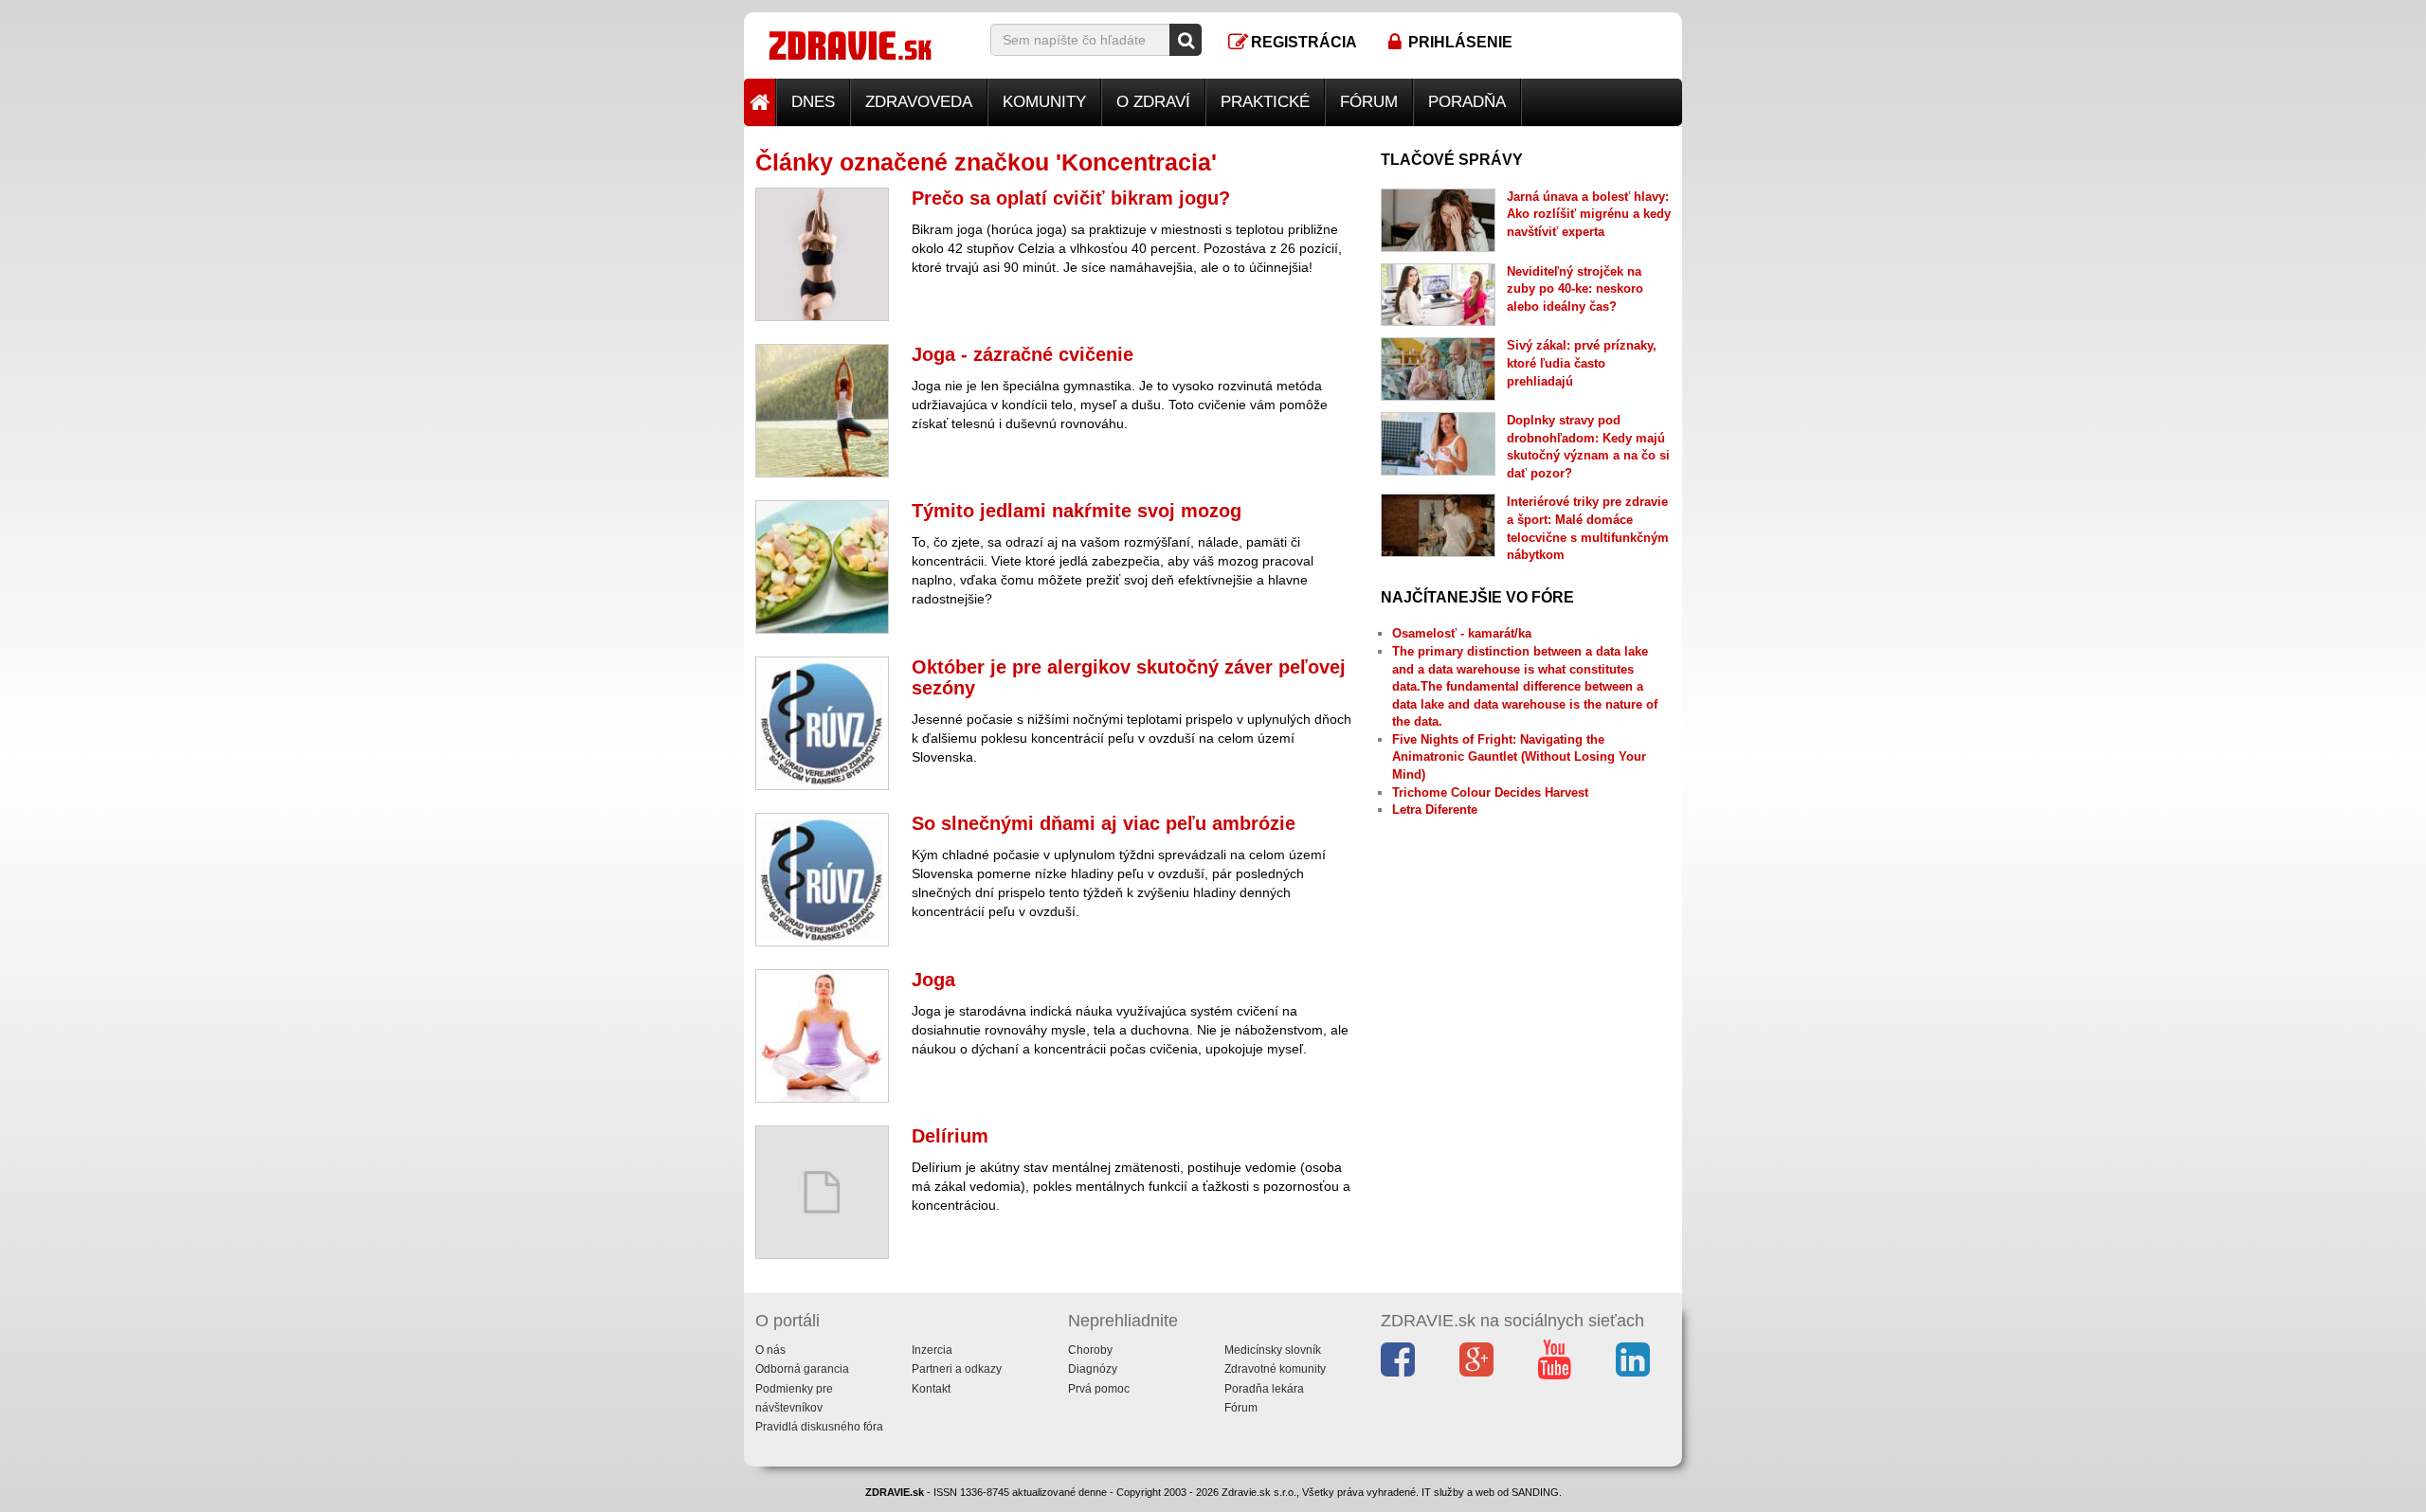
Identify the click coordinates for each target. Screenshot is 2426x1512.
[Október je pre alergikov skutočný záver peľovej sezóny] (822, 723)
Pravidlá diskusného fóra (819, 1427)
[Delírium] (822, 1192)
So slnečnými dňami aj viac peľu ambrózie (1104, 823)
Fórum (1369, 102)
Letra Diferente (1435, 810)
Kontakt (931, 1389)
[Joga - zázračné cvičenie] (822, 411)
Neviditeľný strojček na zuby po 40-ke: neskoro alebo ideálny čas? (1575, 289)
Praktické (1265, 102)
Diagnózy (1093, 1369)
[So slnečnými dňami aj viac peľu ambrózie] (822, 880)
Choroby (1090, 1350)
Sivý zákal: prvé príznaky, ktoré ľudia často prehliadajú (1582, 363)
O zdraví (1153, 102)
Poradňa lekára (1264, 1389)
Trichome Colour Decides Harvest (1490, 792)
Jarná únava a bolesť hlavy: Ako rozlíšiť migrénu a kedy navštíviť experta (1589, 214)
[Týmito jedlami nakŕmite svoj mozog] (822, 567)
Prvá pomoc (1099, 1389)
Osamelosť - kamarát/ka (1462, 633)
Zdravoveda (919, 102)
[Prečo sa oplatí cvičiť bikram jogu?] (822, 254)
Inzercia (932, 1350)
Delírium (950, 1136)
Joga (933, 980)
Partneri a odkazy (957, 1369)
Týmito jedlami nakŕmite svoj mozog (1077, 511)
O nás (770, 1350)
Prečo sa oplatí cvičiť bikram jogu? (1071, 198)
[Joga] (822, 1036)
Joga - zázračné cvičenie (1023, 354)
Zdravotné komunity (1275, 1369)
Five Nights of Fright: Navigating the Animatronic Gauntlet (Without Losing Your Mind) (1519, 757)
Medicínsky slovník (1273, 1350)
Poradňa (1467, 102)
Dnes (813, 102)
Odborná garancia (802, 1369)
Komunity (1044, 102)
